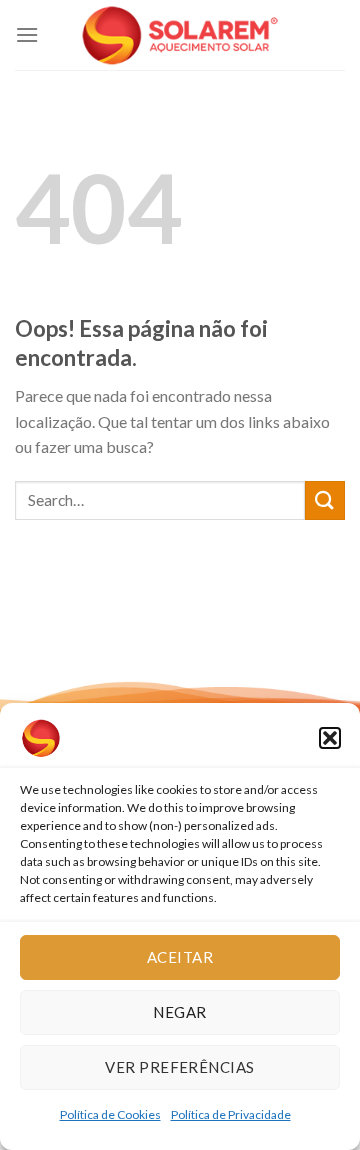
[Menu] (27, 34)
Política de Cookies (110, 1114)
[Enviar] (325, 500)
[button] (330, 738)
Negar (179, 1012)
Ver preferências (179, 1067)
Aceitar (180, 957)
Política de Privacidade (231, 1114)
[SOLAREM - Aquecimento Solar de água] (180, 35)
